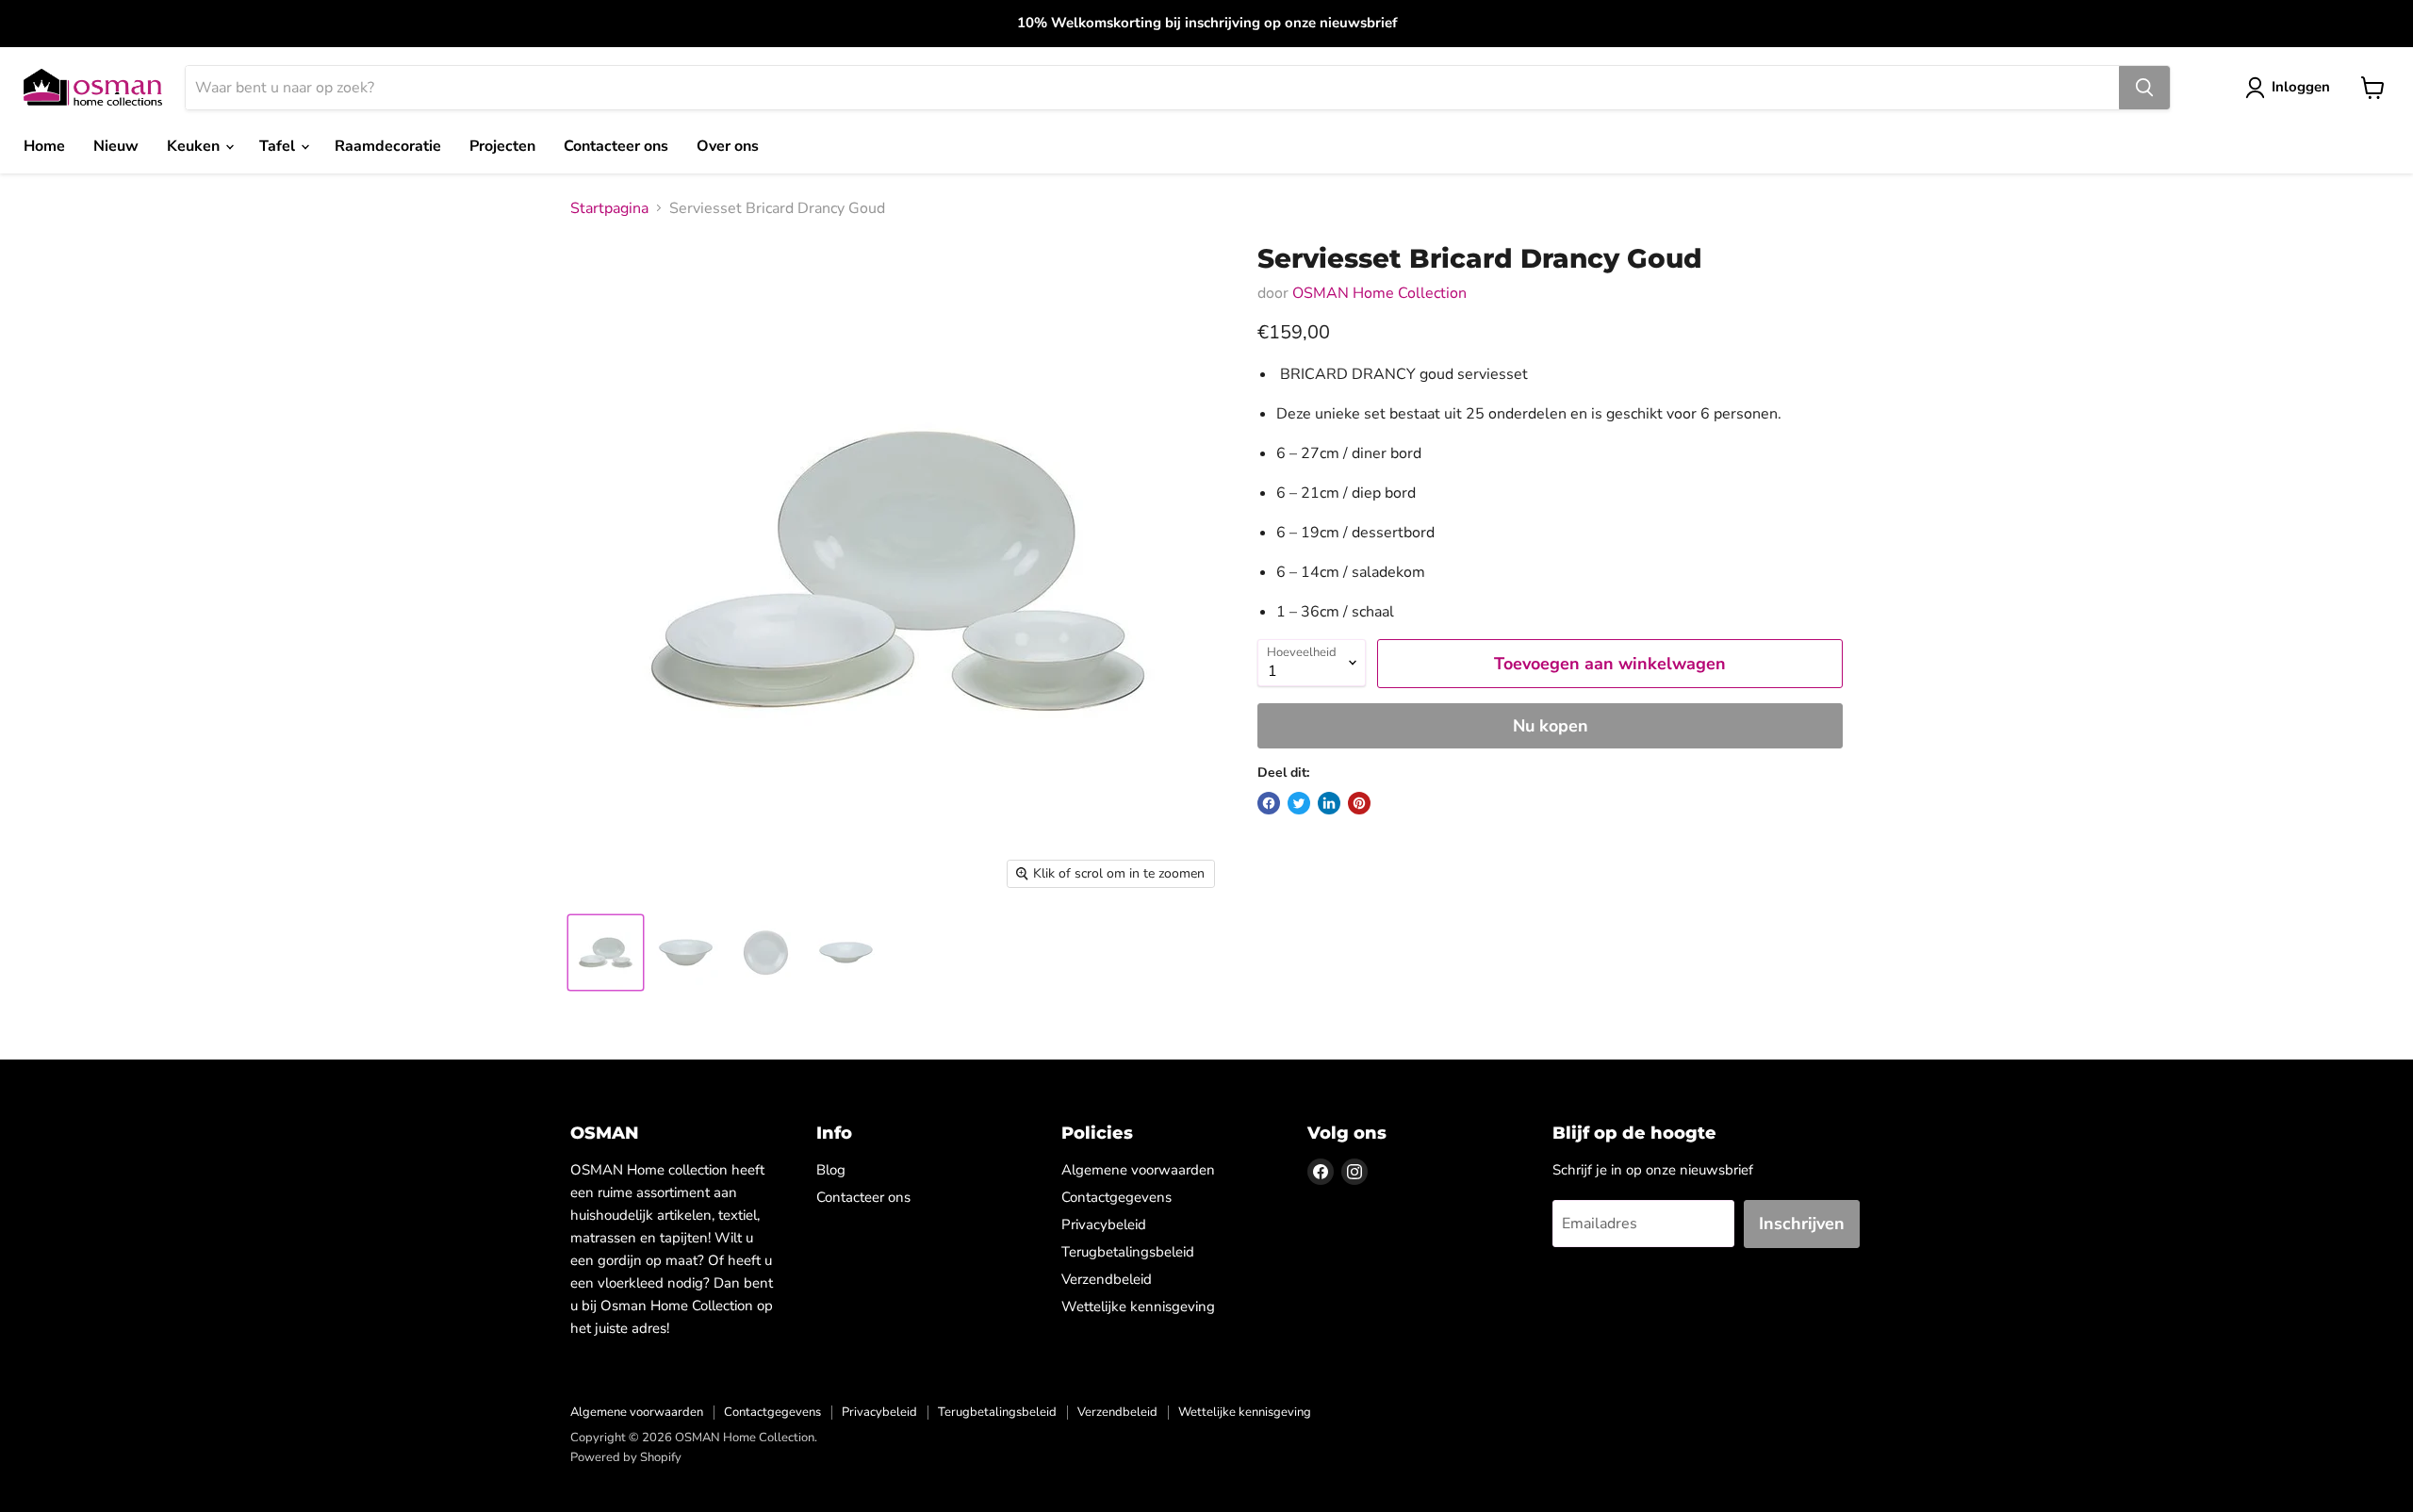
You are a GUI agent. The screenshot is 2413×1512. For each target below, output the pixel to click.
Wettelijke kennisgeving (1138, 1307)
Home (44, 146)
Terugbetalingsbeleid (1128, 1252)
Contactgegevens (1116, 1197)
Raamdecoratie (388, 146)
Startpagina (609, 208)
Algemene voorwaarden (1138, 1170)
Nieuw (116, 146)
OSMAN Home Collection (1379, 293)
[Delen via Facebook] (1269, 803)
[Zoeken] (2144, 88)
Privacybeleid (1104, 1224)
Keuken (195, 146)
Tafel (279, 146)
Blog (831, 1170)
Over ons (728, 146)
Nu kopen (1551, 726)
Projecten (502, 146)
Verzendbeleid (1107, 1279)
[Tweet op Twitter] (1299, 803)
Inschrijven (1802, 1224)
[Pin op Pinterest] (1359, 803)
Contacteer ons (616, 146)
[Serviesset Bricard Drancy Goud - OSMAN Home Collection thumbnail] (606, 953)
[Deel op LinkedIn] (1329, 803)
